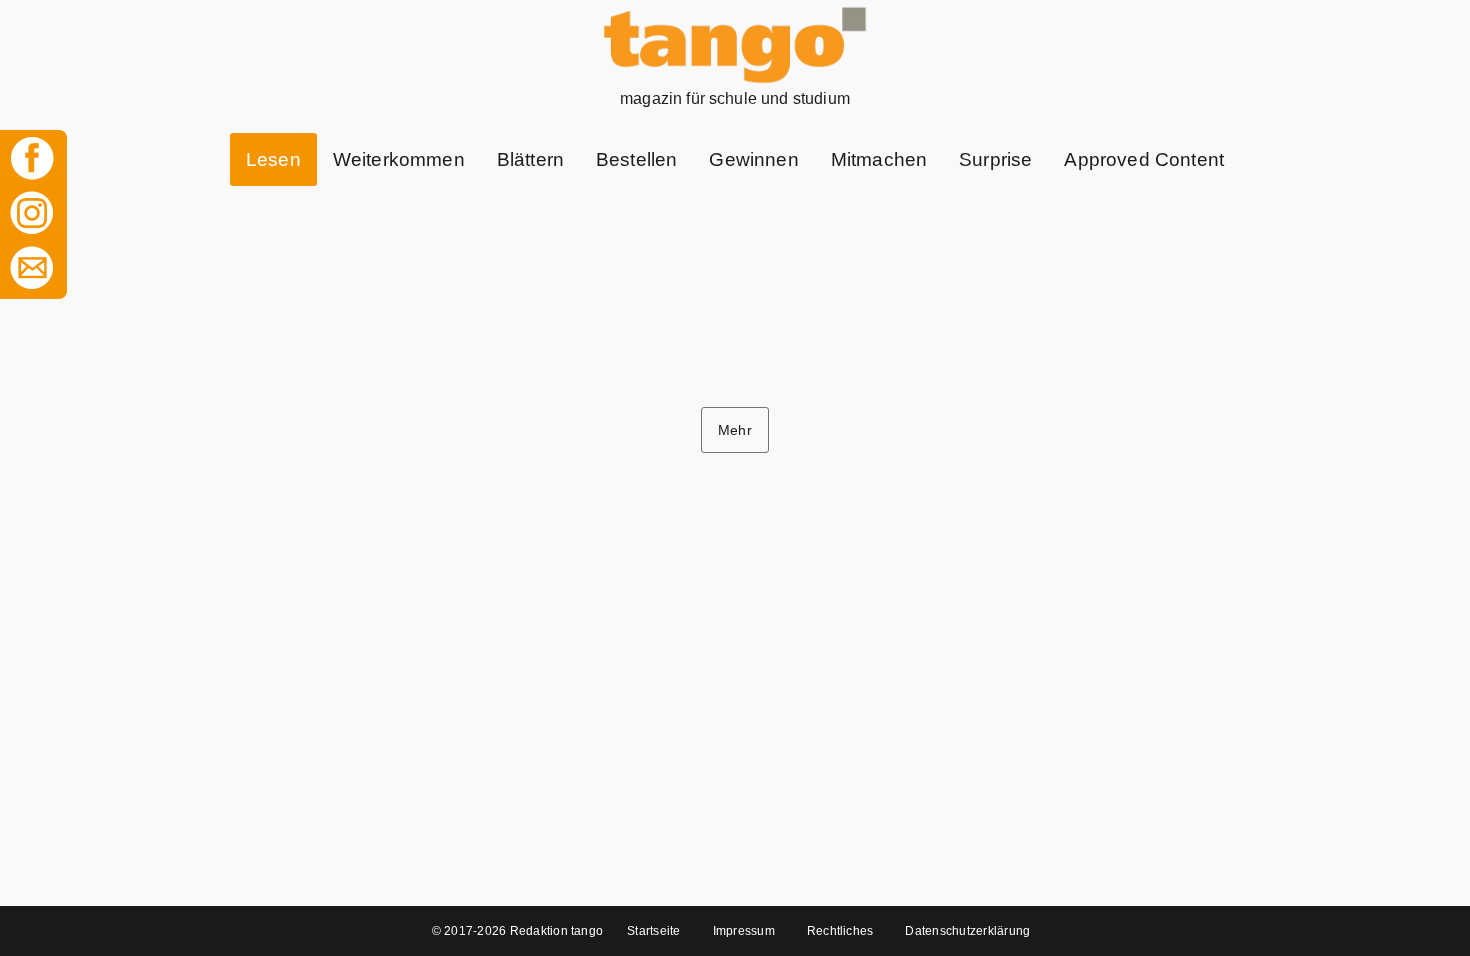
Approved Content (1144, 159)
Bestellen (636, 159)
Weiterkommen (399, 159)
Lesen (273, 159)
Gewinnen (753, 159)
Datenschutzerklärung (967, 931)
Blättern (530, 159)
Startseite (653, 931)
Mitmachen (879, 159)
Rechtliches (840, 931)
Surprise (995, 159)
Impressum (744, 931)
